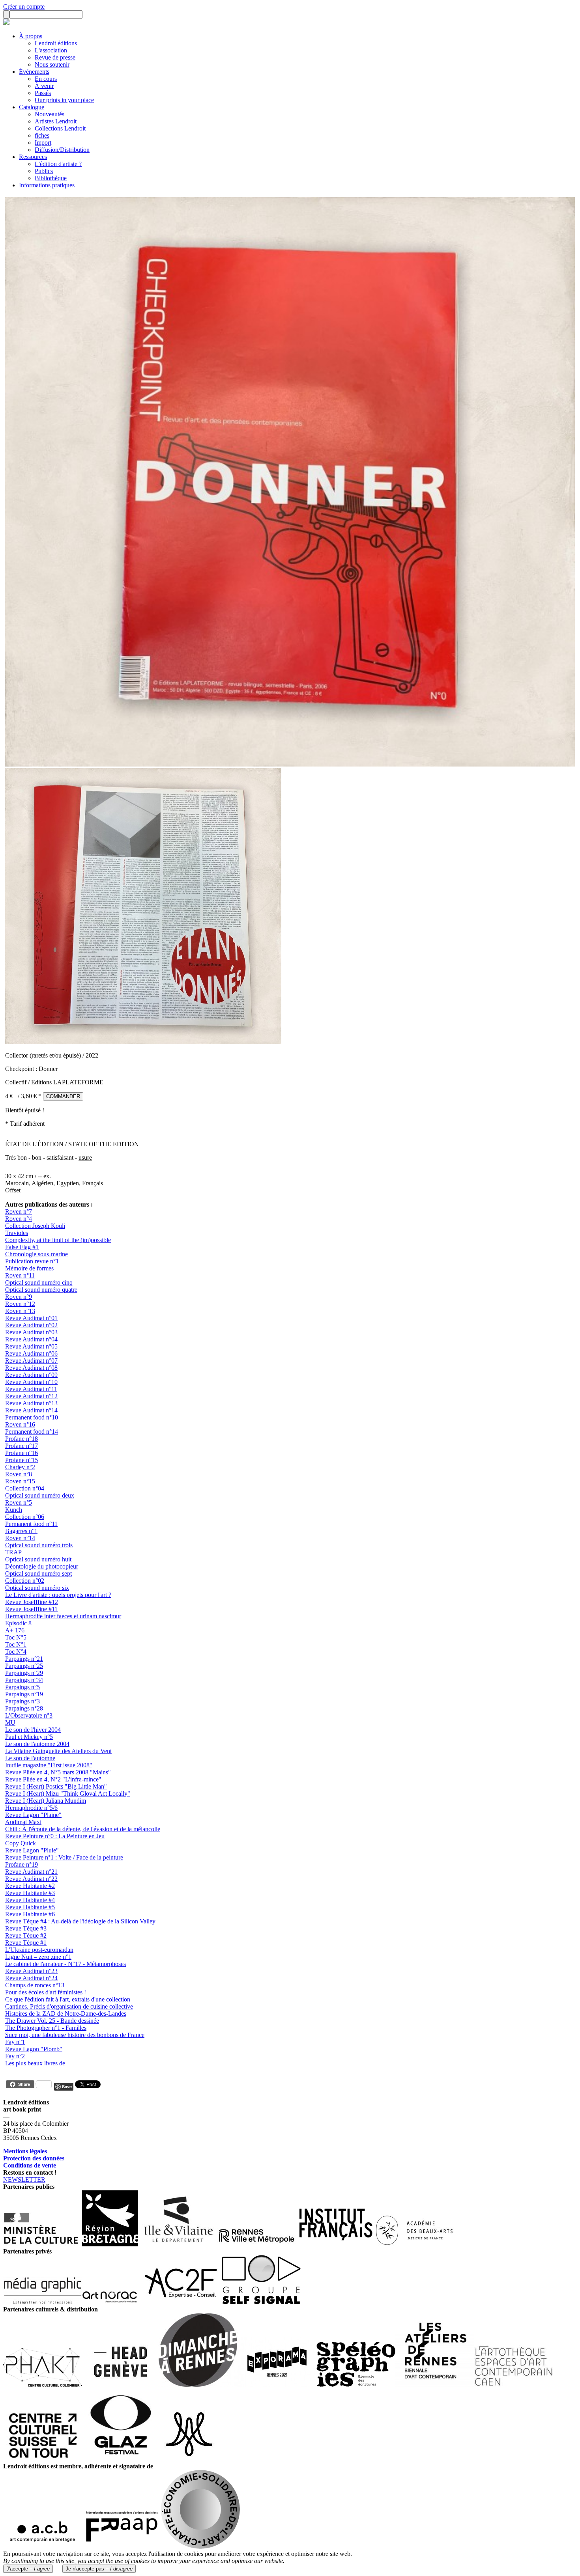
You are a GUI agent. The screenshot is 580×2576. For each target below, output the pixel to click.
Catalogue (32, 107)
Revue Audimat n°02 (31, 1325)
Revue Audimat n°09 (31, 1375)
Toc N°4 (16, 1652)
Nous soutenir (52, 64)
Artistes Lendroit (56, 121)
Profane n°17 (22, 1446)
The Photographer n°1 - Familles (46, 2028)
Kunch (14, 1510)
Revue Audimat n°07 (31, 1361)
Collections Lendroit (60, 128)
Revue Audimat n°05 (31, 1346)
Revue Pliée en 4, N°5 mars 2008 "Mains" (58, 1772)
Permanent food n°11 (31, 1524)
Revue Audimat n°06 (31, 1353)
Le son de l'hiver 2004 (33, 1730)
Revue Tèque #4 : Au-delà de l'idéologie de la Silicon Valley (80, 1921)
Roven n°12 (20, 1304)
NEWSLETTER (24, 2180)
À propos (31, 36)
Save (67, 2086)
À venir (44, 86)
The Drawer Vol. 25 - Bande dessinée (52, 2021)
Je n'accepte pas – (99, 2569)
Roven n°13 (20, 1311)
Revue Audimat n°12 (31, 1396)
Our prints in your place (64, 100)
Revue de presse (55, 57)
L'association (51, 50)
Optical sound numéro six (37, 1588)
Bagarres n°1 (21, 1531)
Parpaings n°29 (24, 1673)
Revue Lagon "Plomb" (34, 2049)
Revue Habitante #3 (30, 1893)
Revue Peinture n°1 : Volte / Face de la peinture (64, 1857)
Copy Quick (21, 1843)
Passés (43, 93)
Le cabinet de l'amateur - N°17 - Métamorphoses (65, 1964)
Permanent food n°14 (32, 1432)
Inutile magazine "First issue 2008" (49, 1765)
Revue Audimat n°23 (31, 1971)
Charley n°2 (20, 1467)
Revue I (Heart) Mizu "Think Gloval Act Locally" (68, 1794)
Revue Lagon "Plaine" (33, 1815)
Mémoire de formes (29, 1268)
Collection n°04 (25, 1488)
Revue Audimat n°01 (31, 1318)
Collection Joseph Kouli (35, 1226)
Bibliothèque (51, 178)
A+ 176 (15, 1630)
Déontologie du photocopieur (42, 1566)
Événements (34, 72)
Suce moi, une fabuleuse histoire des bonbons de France (75, 2035)
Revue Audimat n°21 (31, 1872)
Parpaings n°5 (22, 1687)
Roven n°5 (19, 1503)
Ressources (33, 157)
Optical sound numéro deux (40, 1495)
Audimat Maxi (23, 1822)
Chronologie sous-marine (36, 1254)
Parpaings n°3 (22, 1701)
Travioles (17, 1233)
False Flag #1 (22, 1247)
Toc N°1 (16, 1644)
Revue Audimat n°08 (31, 1368)
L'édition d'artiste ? (58, 164)
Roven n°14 (20, 1538)
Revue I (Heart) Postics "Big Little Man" (56, 1786)
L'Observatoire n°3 (29, 1715)
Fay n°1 (15, 2042)
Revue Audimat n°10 (31, 1382)
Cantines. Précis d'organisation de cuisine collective (69, 2006)
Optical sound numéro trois (39, 1545)
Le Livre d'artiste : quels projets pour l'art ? (58, 1595)
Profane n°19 (22, 1864)
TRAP (13, 1552)
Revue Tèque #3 (26, 1928)
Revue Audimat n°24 (31, 1978)
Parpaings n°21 (24, 1659)
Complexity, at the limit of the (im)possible (58, 1240)
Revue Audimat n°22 (31, 1879)
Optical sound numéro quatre (41, 1290)
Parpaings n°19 (24, 1694)
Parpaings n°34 (24, 1680)
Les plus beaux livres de (35, 2063)
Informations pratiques (47, 185)
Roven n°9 (19, 1297)
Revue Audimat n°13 (31, 1403)
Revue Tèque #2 (26, 1935)
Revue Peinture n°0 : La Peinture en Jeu (55, 1836)
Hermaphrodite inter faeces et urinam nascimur (63, 1616)
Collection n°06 (25, 1517)
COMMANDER (63, 1096)
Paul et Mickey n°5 (29, 1737)
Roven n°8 (19, 1474)
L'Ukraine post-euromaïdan (39, 1950)
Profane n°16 (22, 1453)
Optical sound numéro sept (38, 1573)
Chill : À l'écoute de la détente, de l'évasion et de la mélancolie (83, 1829)
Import (43, 143)
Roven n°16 (20, 1424)
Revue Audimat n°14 (31, 1410)
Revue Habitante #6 (30, 1914)
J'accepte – (28, 2569)
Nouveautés (50, 114)
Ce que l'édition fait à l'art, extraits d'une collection (68, 1999)
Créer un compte (24, 7)
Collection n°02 (25, 1581)
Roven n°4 (19, 1219)
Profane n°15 (22, 1460)
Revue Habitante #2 (30, 1886)
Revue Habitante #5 (30, 1907)
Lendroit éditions (56, 43)
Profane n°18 (22, 1439)
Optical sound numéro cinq (39, 1282)
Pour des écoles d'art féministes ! (46, 1992)
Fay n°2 (15, 2056)
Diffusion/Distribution (62, 150)
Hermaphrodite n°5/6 (31, 1808)
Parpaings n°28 (24, 1708)
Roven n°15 (20, 1481)
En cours (46, 79)
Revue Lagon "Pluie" (32, 1850)
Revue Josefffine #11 (31, 1609)
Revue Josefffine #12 (32, 1602)
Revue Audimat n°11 (31, 1389)
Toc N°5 (16, 1637)
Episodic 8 (18, 1623)
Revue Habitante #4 (30, 1900)
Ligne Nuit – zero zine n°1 (38, 1957)
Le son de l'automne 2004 (37, 1744)
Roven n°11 (20, 1275)
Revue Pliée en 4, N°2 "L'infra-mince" (53, 1779)
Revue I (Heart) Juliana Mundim (46, 1801)
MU (10, 1723)
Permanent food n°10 (32, 1417)
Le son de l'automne (30, 1758)
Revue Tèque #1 (26, 1943)
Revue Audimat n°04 (31, 1339)
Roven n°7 (19, 1212)
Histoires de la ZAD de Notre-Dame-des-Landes (66, 2014)
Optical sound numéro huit (38, 1559)
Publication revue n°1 (32, 1261)
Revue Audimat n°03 (31, 1332)
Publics (44, 171)
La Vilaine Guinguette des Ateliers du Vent (58, 1751)
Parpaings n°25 (24, 1666)
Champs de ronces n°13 (35, 1985)
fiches (42, 135)
